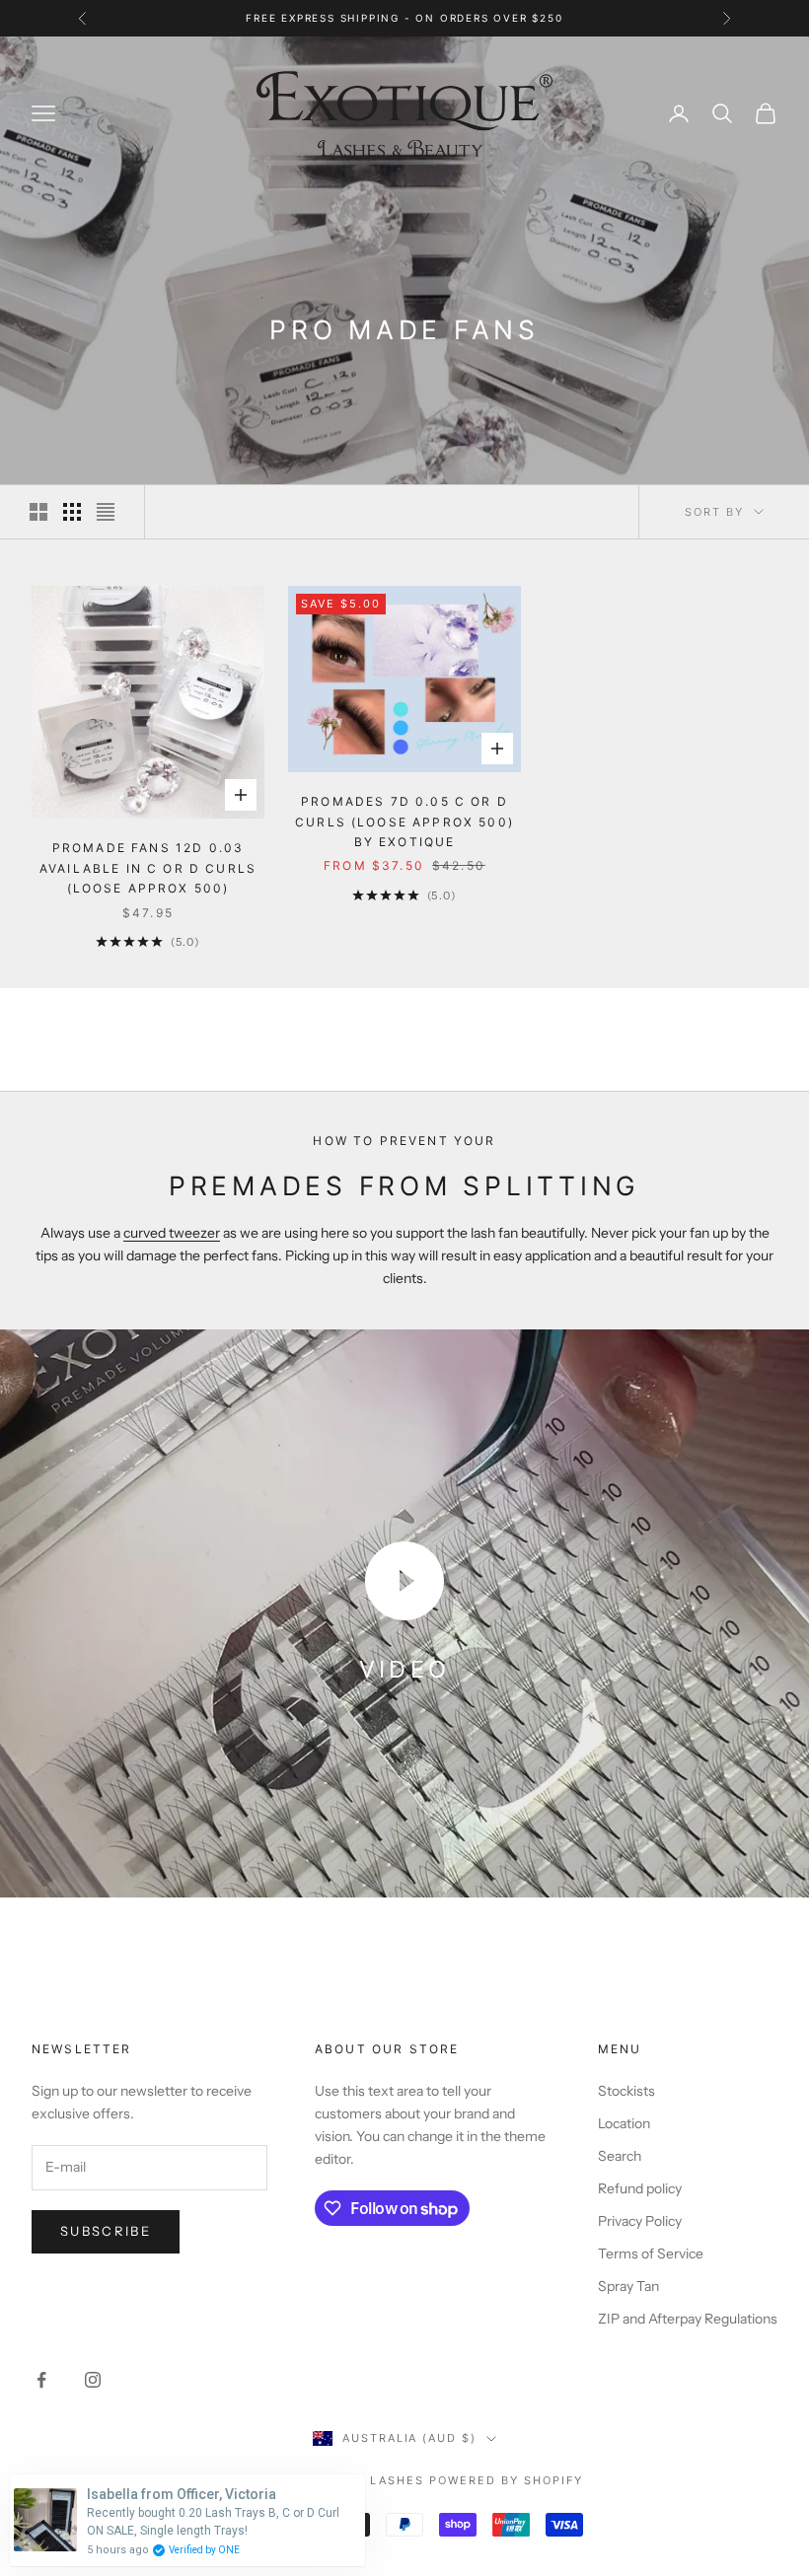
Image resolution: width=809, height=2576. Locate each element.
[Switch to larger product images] (38, 512)
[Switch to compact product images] (106, 512)
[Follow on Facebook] (41, 2380)
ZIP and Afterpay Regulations (688, 2319)
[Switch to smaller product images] (72, 512)
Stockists (626, 2091)
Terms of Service (651, 2254)
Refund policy (640, 2188)
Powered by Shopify (506, 2480)
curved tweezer (172, 1233)
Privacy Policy (640, 2221)
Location (624, 2123)
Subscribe (106, 2231)
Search (620, 2156)
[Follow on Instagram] (93, 2380)
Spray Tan (628, 2286)
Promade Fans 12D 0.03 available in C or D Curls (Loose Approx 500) (148, 868)
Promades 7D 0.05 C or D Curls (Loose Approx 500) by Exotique (404, 822)
